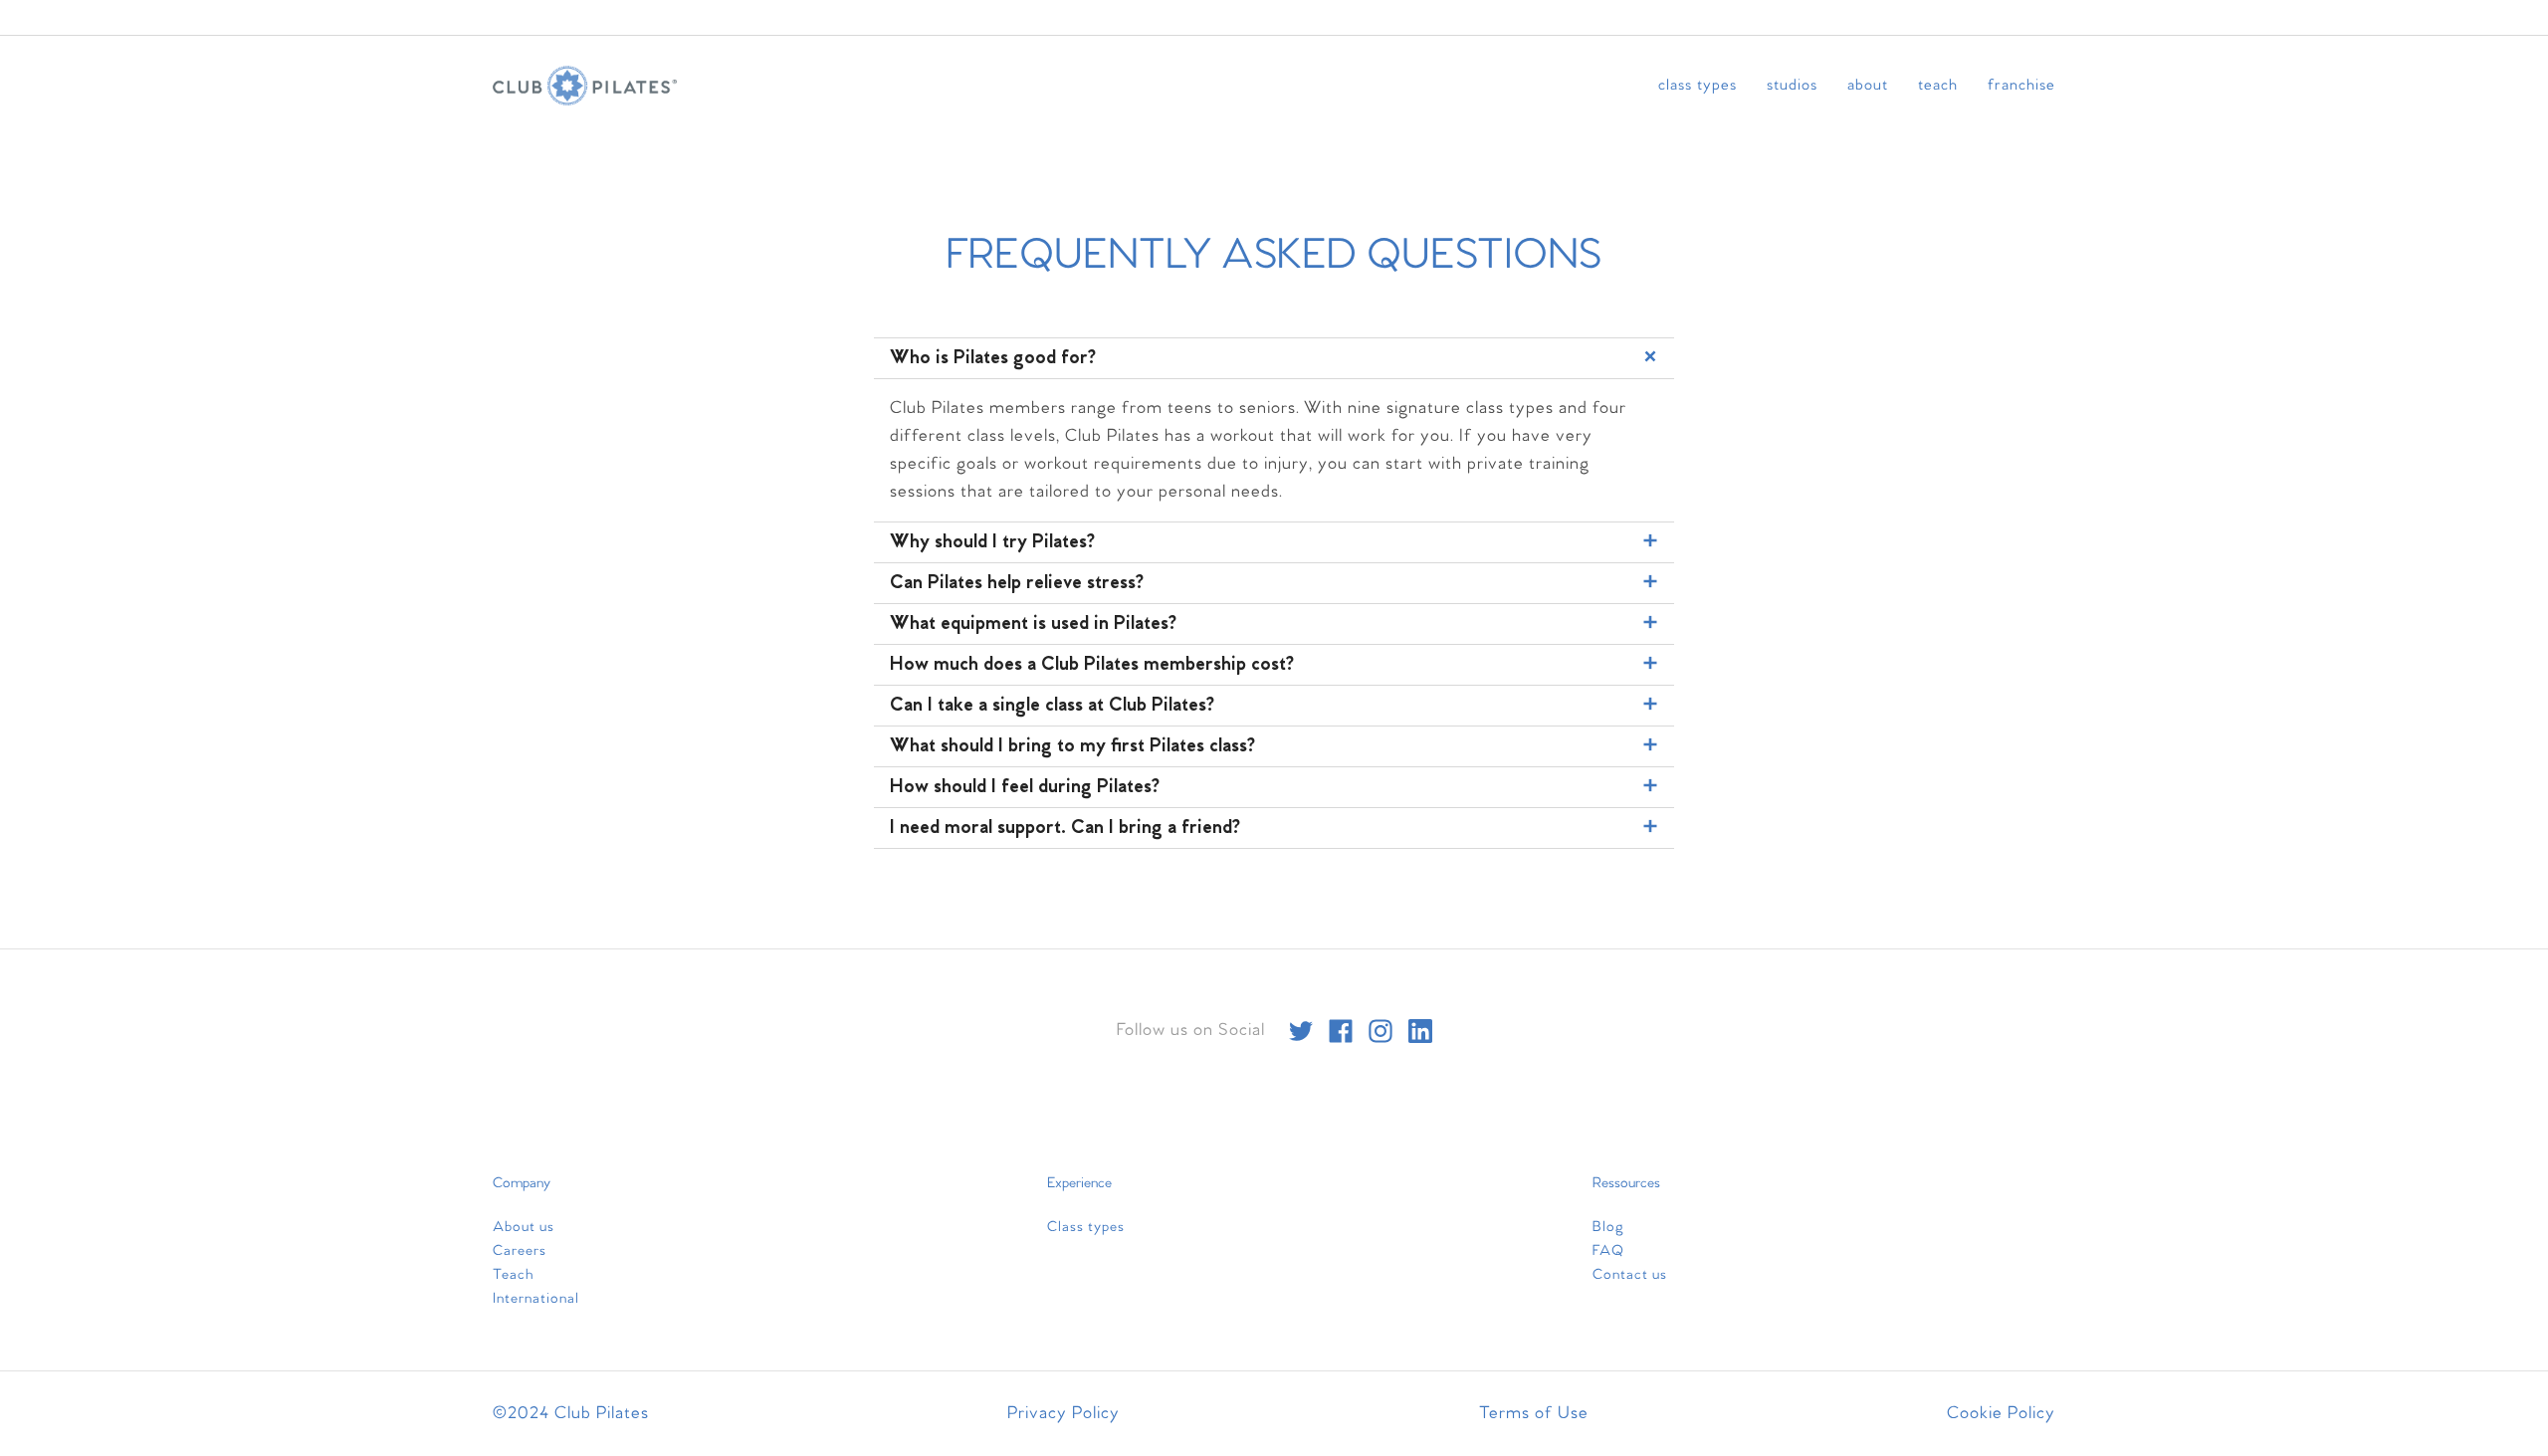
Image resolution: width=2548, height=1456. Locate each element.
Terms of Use (1534, 1414)
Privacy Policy (1063, 1414)
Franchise (2021, 85)
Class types (1698, 85)
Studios (1792, 85)
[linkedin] (1420, 1031)
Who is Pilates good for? (993, 358)
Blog (1608, 1227)
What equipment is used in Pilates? (1033, 624)
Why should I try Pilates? (992, 542)
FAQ (1608, 1251)
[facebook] (1341, 1031)
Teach (1938, 85)
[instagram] (1380, 1031)
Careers (520, 1251)
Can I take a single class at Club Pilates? (1052, 706)
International (536, 1299)
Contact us (1630, 1275)
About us (524, 1227)
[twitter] (1301, 1031)
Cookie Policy (2001, 1414)
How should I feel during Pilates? (1025, 787)
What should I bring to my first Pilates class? (1072, 746)
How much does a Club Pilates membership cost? (1092, 665)
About (1868, 85)
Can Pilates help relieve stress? (1017, 583)
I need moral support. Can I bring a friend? (1065, 828)
